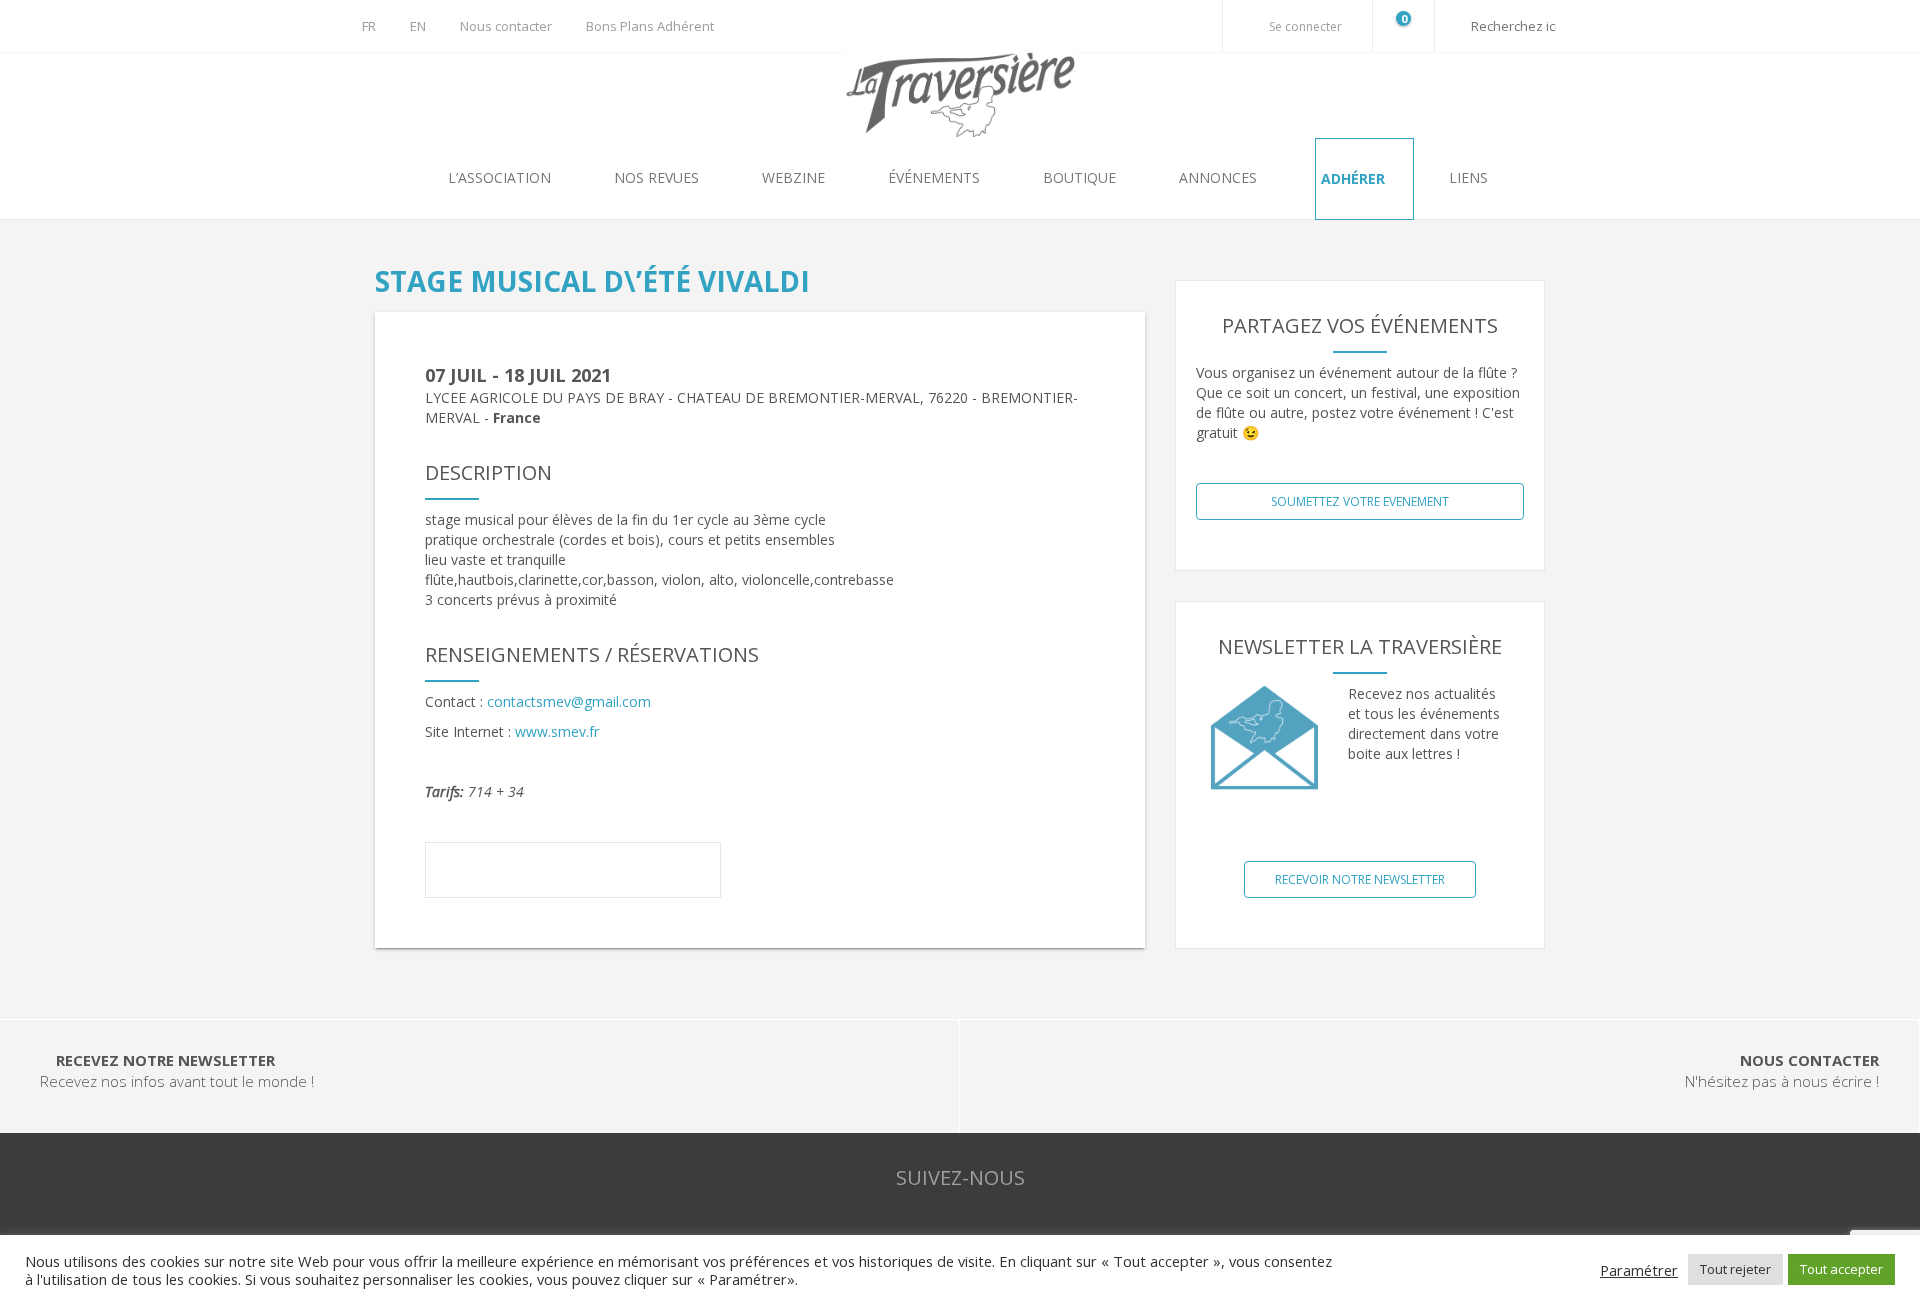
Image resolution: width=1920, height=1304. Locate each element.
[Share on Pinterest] (685, 873)
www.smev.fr (557, 731)
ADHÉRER (1355, 178)
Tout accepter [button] (1841, 1269)
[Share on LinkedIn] (629, 873)
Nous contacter (506, 26)
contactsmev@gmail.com (569, 701)
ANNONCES (1220, 177)
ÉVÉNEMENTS (936, 177)
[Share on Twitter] (517, 873)
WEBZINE (795, 177)
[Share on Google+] (573, 873)
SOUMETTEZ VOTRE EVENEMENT (1360, 501)
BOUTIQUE (1081, 177)
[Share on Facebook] (461, 873)
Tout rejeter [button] (1735, 1269)
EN (418, 26)
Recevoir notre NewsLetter (1360, 879)
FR (369, 26)
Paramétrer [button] (1639, 1270)
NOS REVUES (658, 177)
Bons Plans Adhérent (650, 26)
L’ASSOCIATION (501, 177)
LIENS (1468, 177)
